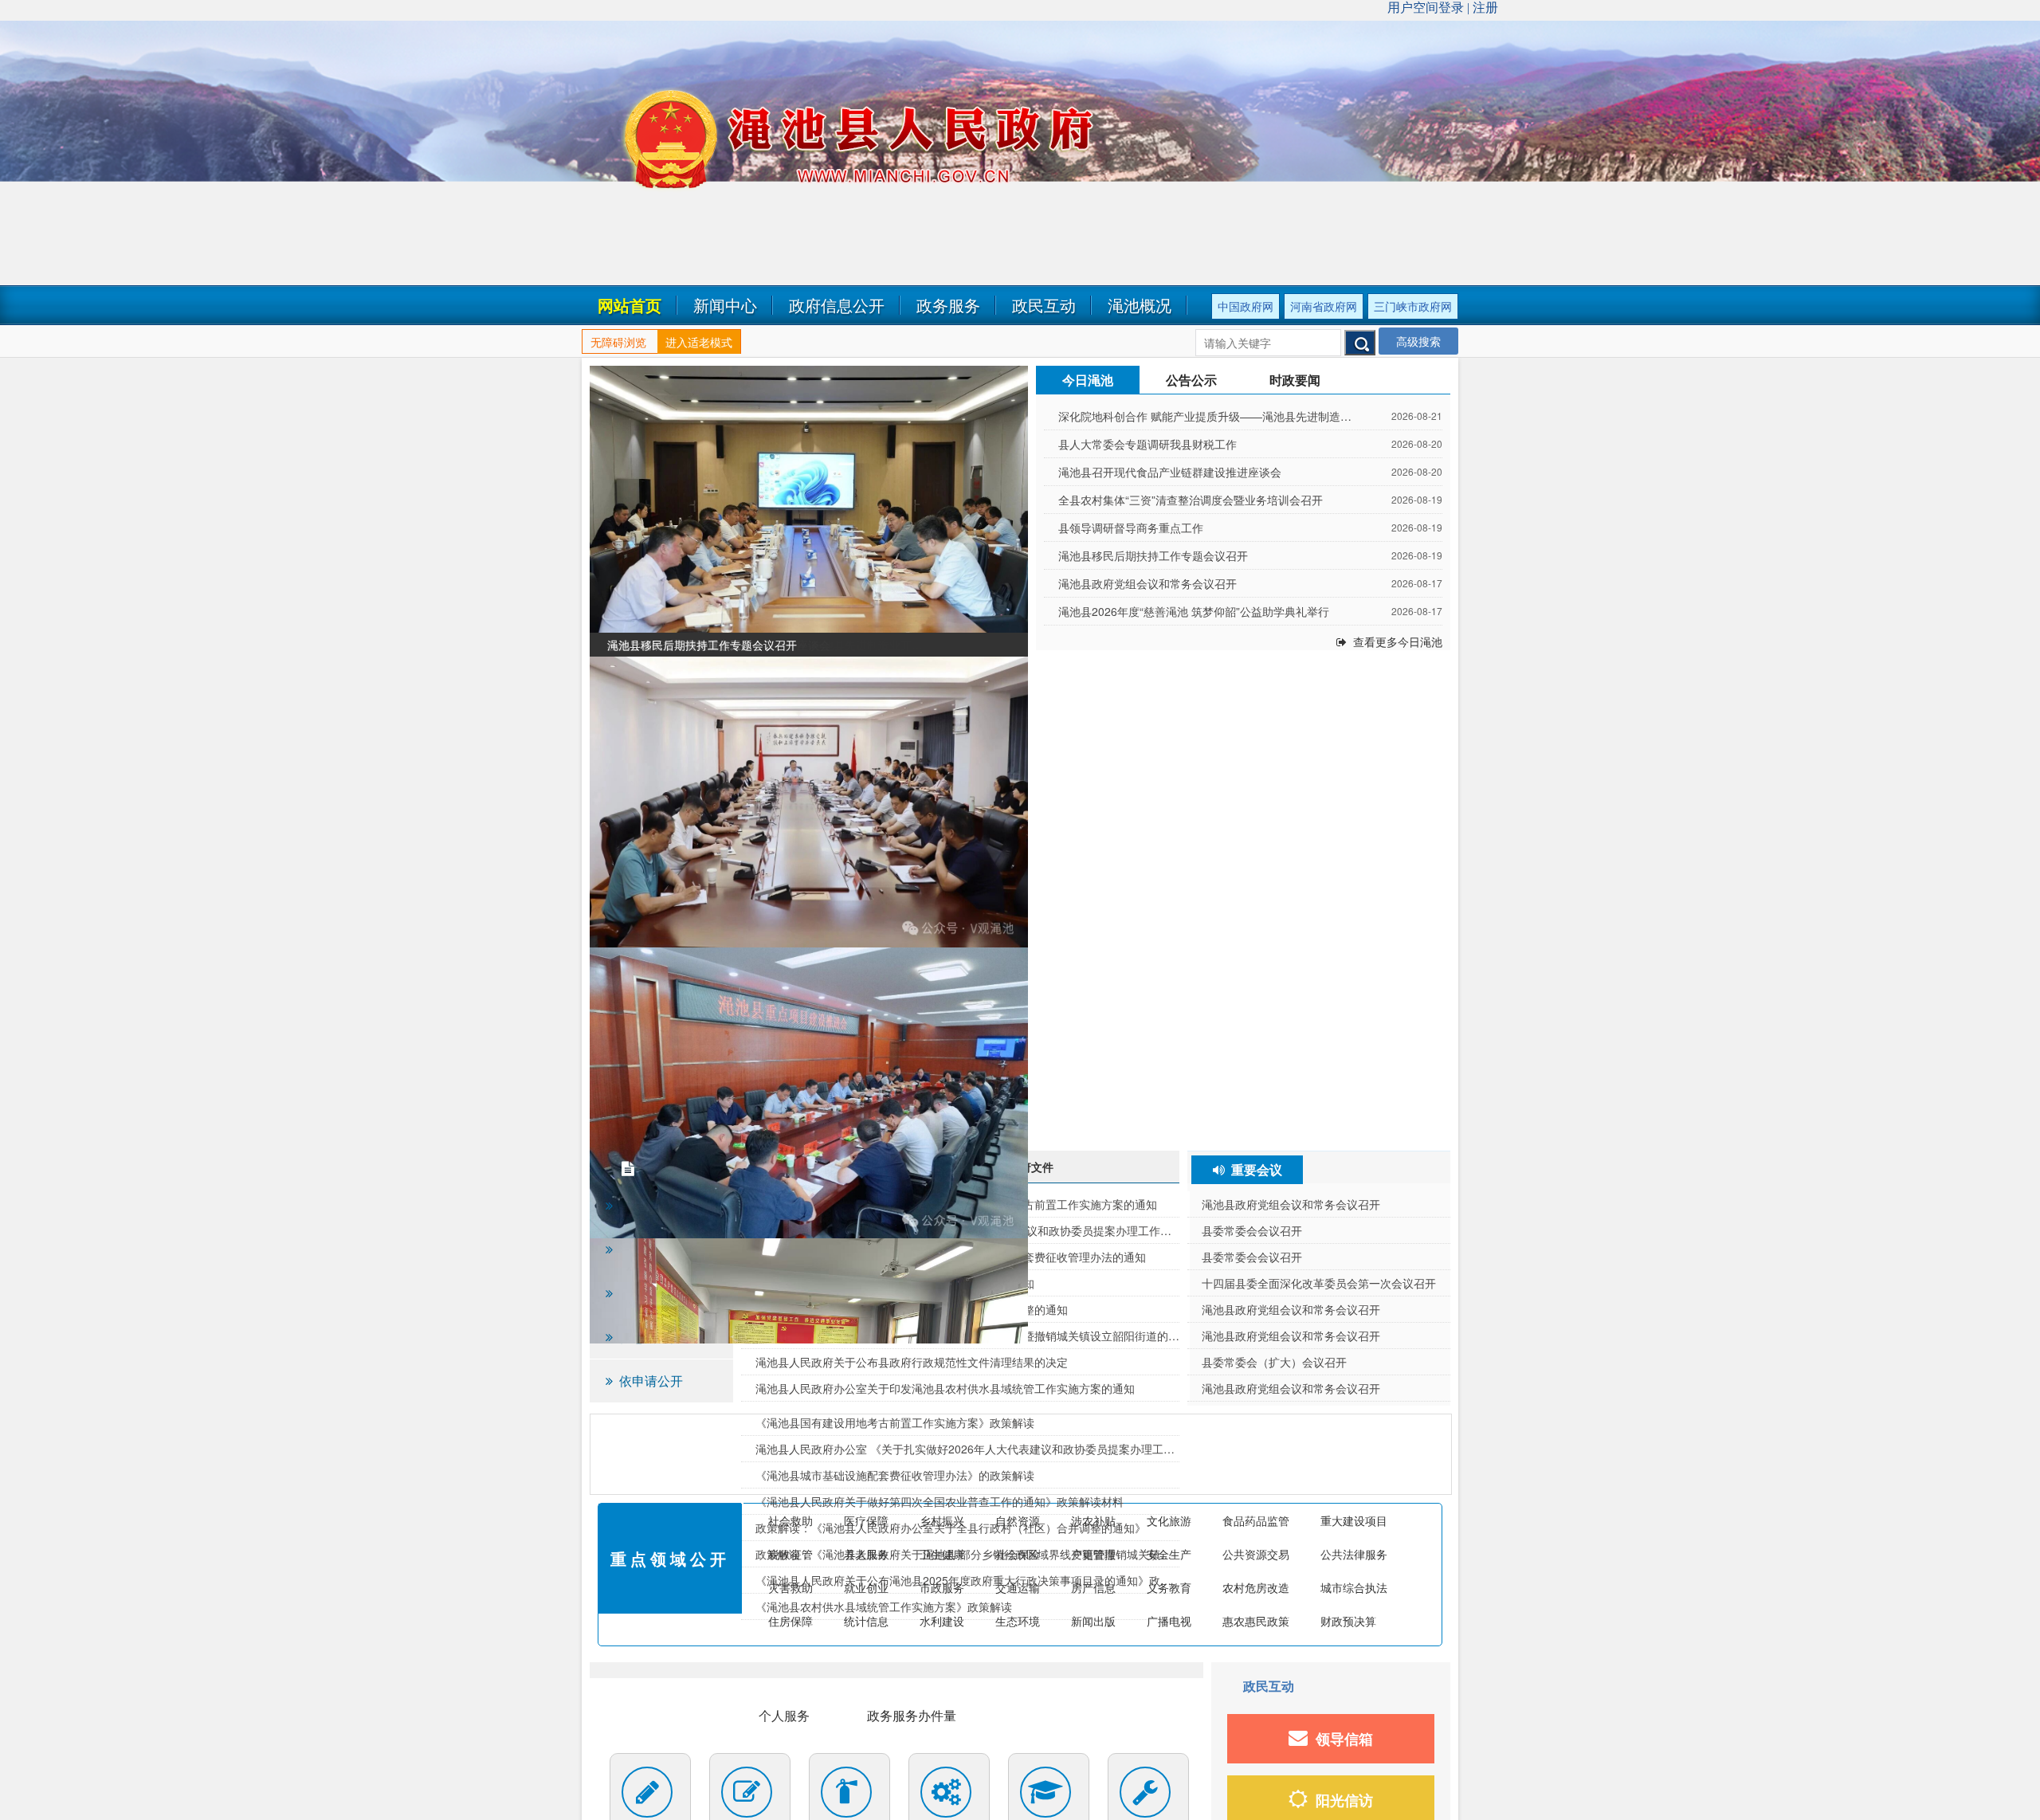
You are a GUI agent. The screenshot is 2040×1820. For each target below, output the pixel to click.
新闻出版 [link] (1093, 1621)
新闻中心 (725, 305)
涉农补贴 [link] (1093, 1520)
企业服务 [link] (655, 1715)
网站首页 (630, 305)
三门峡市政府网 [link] (1413, 306)
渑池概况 (1140, 305)
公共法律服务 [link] (1354, 1554)
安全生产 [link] (1169, 1554)
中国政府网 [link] (1246, 306)
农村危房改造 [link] (1256, 1587)
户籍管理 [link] (1093, 1554)
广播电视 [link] (1169, 1621)
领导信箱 (1344, 1739)
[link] (809, 511)
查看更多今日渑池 (1398, 641)
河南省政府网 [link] (1324, 306)
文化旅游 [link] (1169, 1520)
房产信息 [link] (1093, 1587)
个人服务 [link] (784, 1715)
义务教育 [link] (1169, 1587)
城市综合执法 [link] (1354, 1587)
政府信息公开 (837, 305)
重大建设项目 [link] (1354, 1520)
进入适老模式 (699, 342)
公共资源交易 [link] (1256, 1554)
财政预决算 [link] (1348, 1621)
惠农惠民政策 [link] (1256, 1621)
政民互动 (1044, 305)
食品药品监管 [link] (1256, 1520)
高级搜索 (1418, 341)
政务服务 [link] (948, 305)
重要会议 (1257, 1169)
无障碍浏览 (618, 342)
